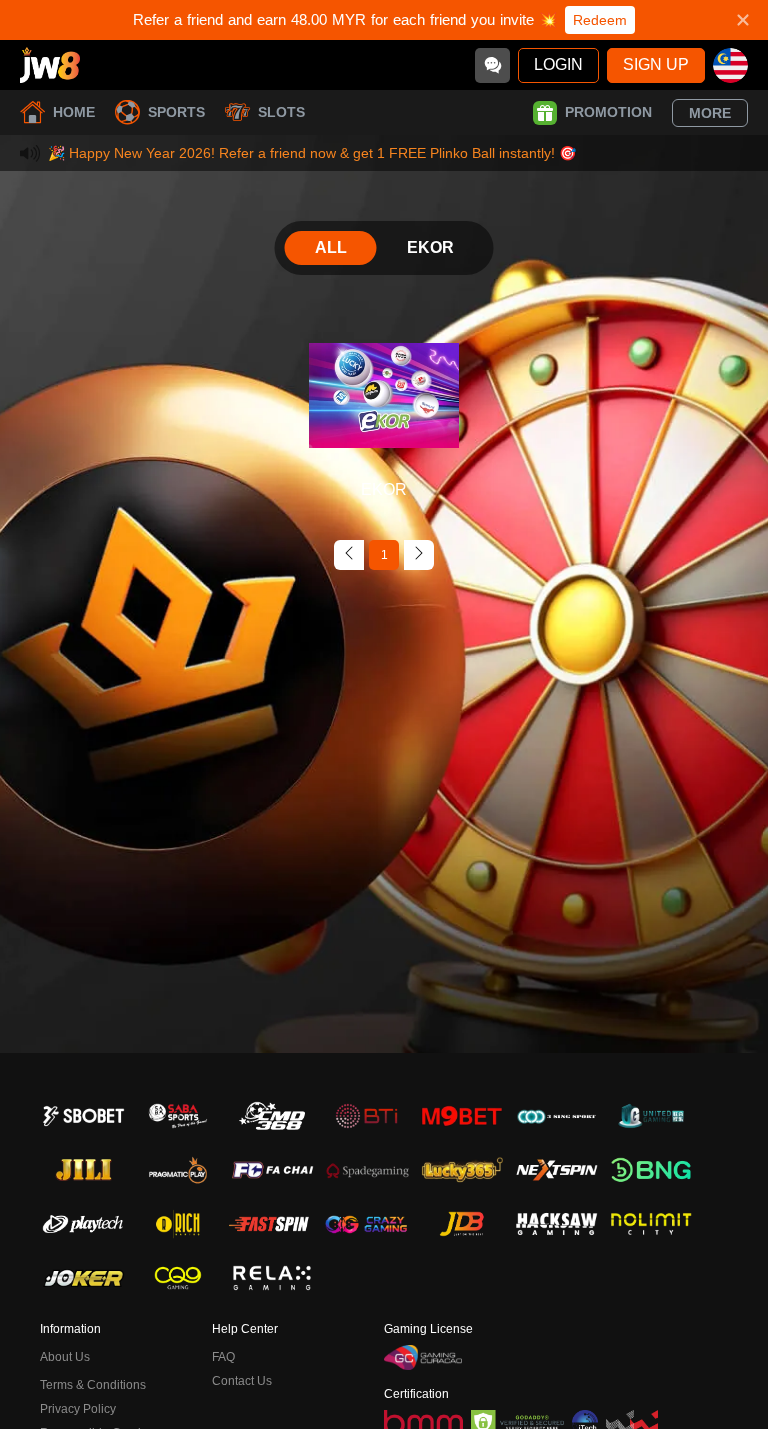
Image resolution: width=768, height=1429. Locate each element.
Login (558, 64)
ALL (331, 247)
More (710, 113)
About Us (65, 1357)
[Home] (50, 65)
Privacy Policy (78, 1409)
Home (74, 112)
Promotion (608, 112)
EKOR (430, 247)
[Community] (492, 65)
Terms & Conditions (93, 1385)
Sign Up (656, 64)
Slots (281, 112)
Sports (176, 112)
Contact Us (242, 1381)
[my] (730, 65)
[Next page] (419, 555)
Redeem (600, 20)
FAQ (223, 1357)
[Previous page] (349, 555)
